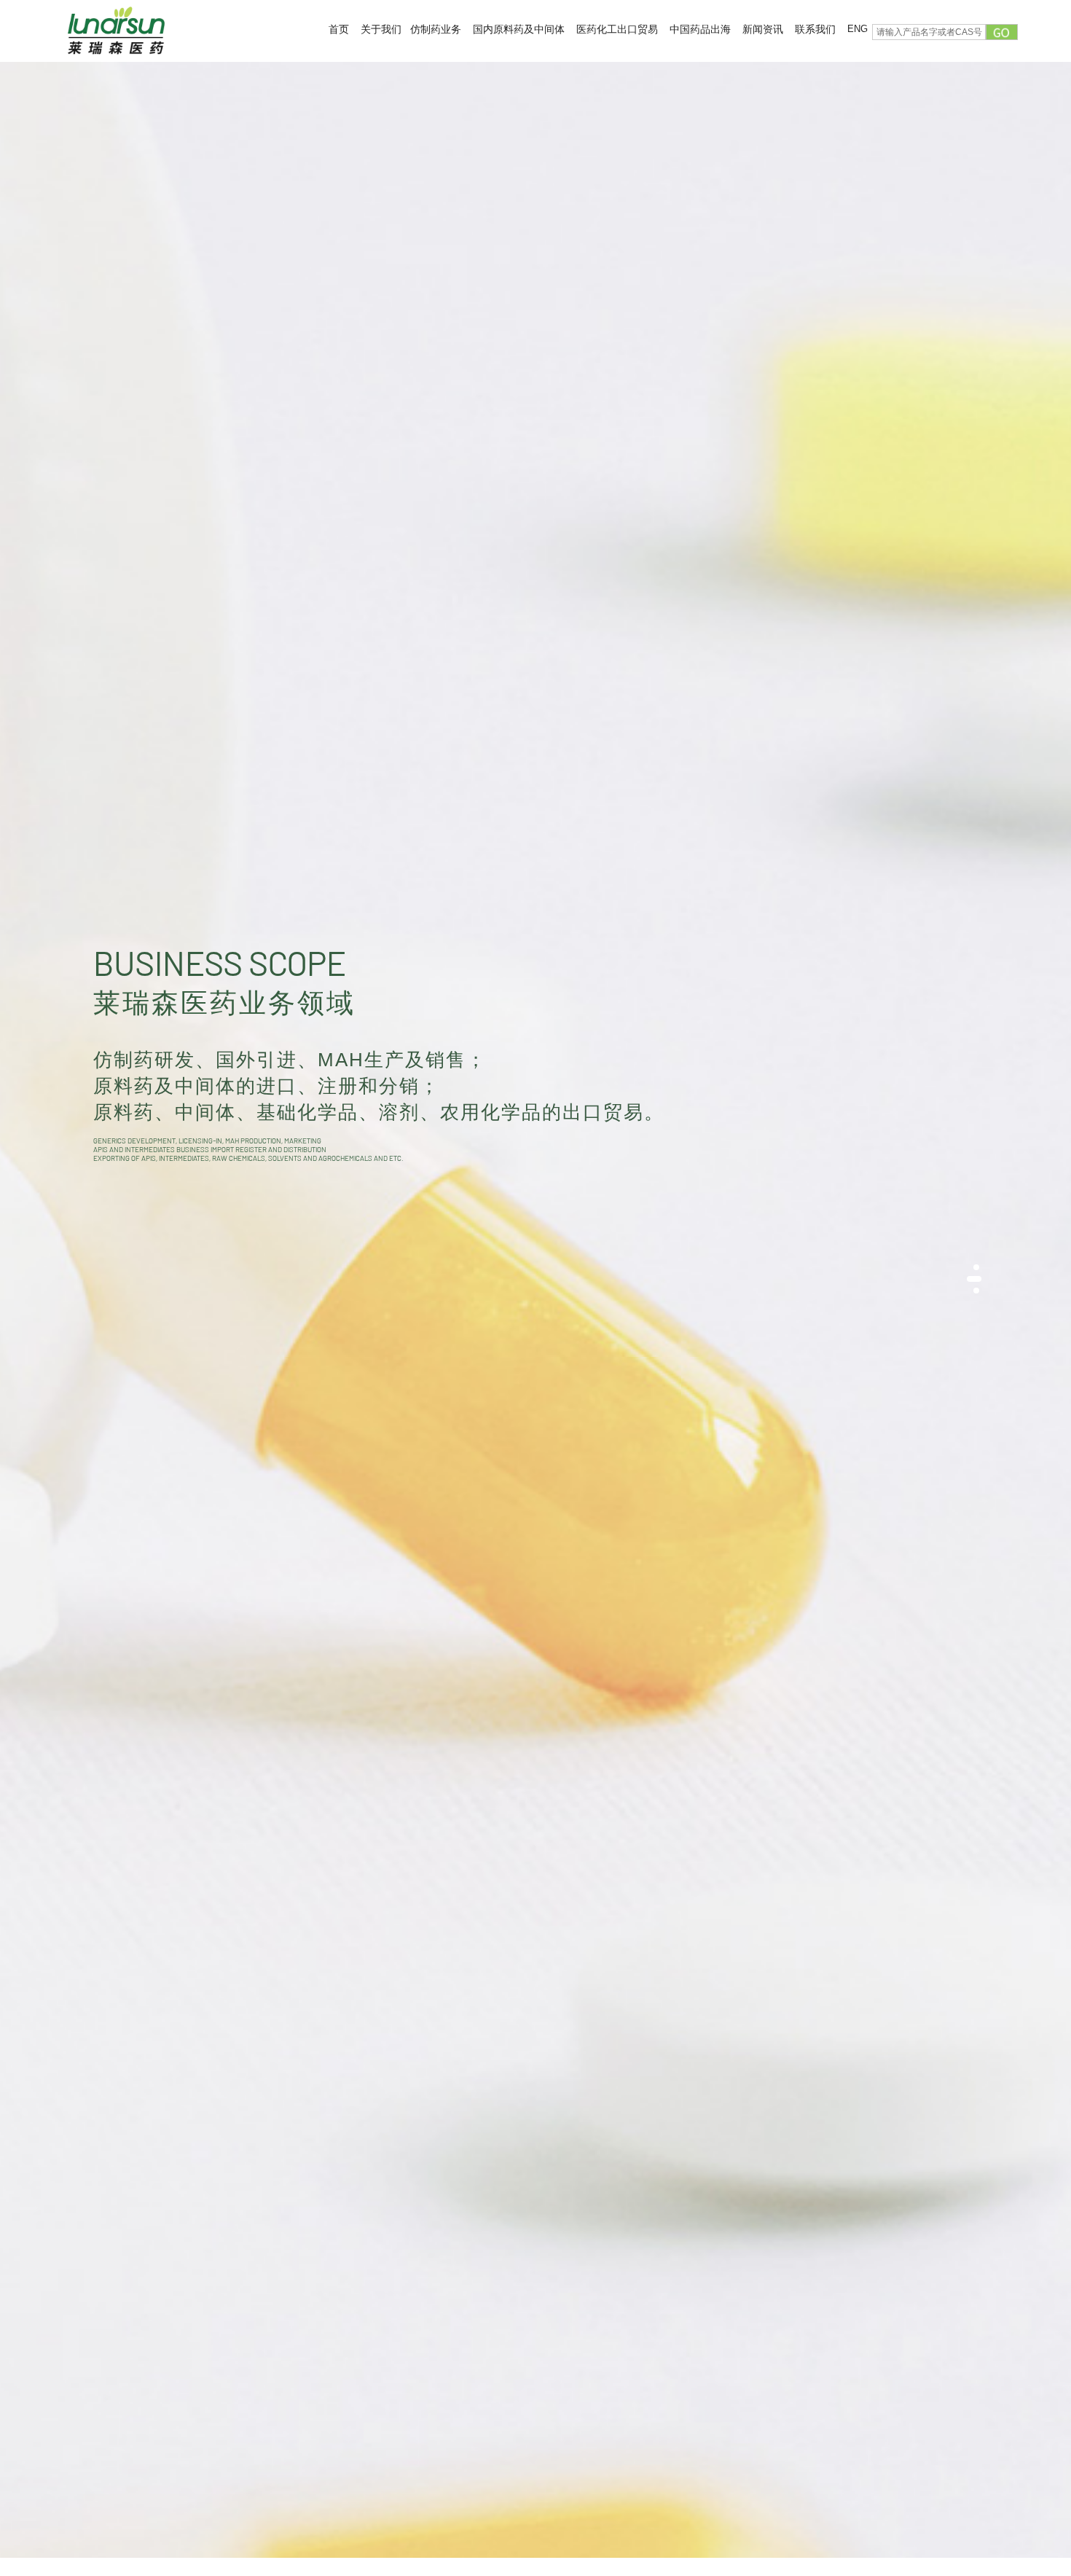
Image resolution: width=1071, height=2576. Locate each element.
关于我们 (381, 29)
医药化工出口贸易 (617, 29)
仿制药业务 (436, 29)
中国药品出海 (700, 29)
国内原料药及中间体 (519, 29)
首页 (339, 29)
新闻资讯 (763, 29)
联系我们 (815, 29)
